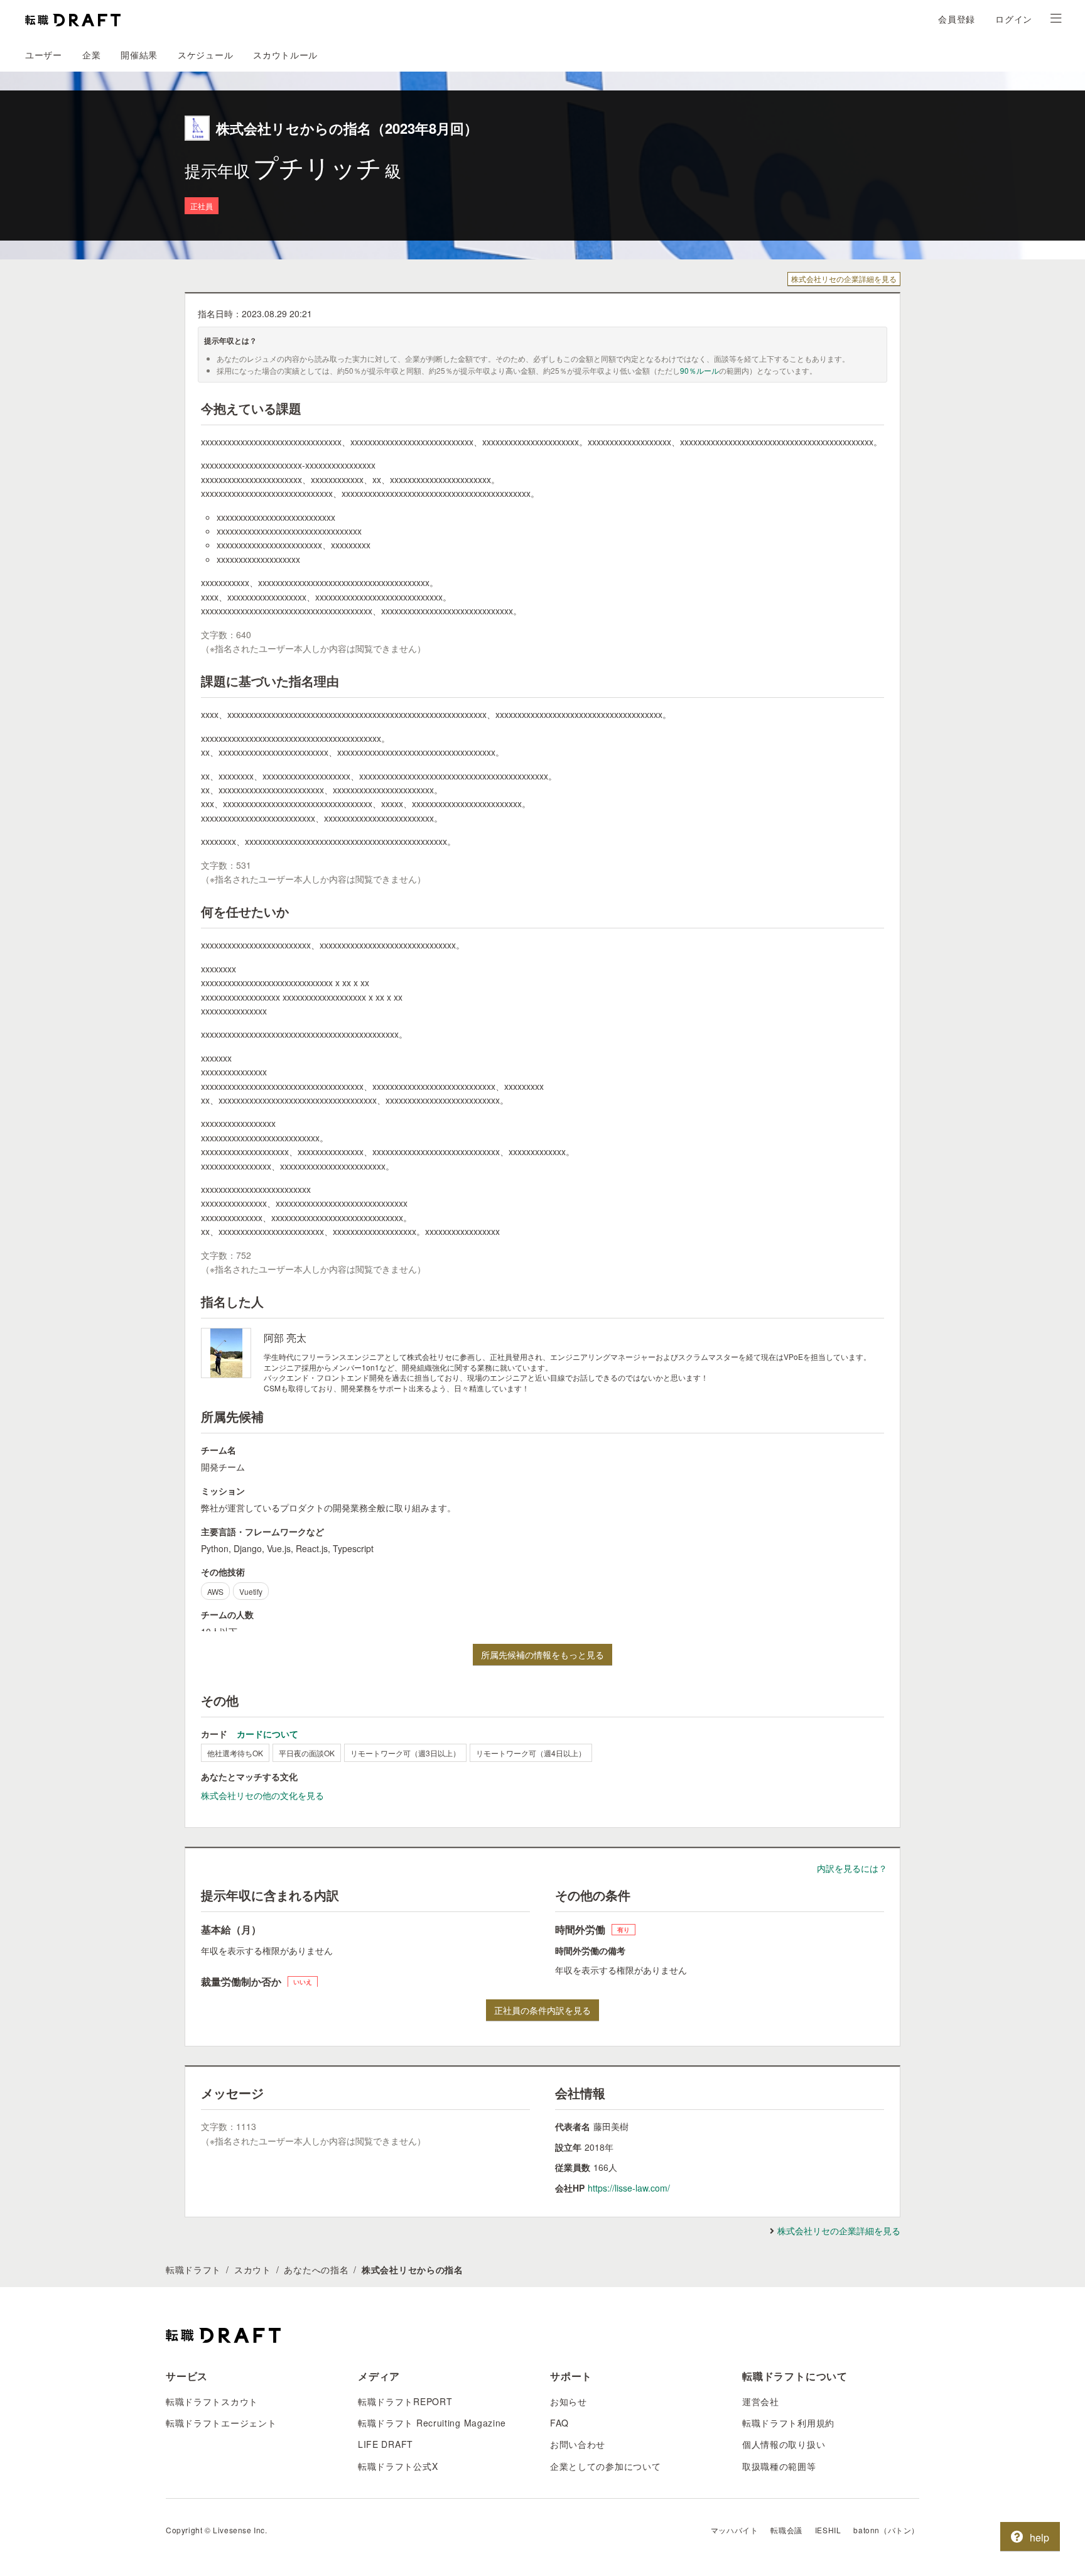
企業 (91, 55)
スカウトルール (285, 55)
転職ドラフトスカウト (212, 2401)
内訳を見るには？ (852, 1868)
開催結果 (139, 55)
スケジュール (205, 55)
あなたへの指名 (316, 2269)
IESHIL (828, 2530)
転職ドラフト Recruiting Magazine (432, 2423)
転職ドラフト (193, 2269)
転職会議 (786, 2530)
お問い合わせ (578, 2444)
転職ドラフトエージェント (221, 2423)
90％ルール (699, 370)
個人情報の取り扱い (784, 2444)
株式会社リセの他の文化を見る (262, 1795)
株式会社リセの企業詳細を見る (844, 279)
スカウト (253, 2269)
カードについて (267, 1734)
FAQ (559, 2423)
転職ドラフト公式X (398, 2466)
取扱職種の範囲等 (779, 2466)
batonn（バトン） (886, 2530)
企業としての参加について (605, 2466)
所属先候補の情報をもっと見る (542, 1655)
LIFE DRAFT (386, 2444)
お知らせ (569, 2401)
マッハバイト (735, 2530)
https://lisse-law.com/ (629, 2188)
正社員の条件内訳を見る (542, 2010)
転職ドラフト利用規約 (788, 2423)
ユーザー (44, 55)
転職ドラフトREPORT (405, 2401)
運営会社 (761, 2401)
